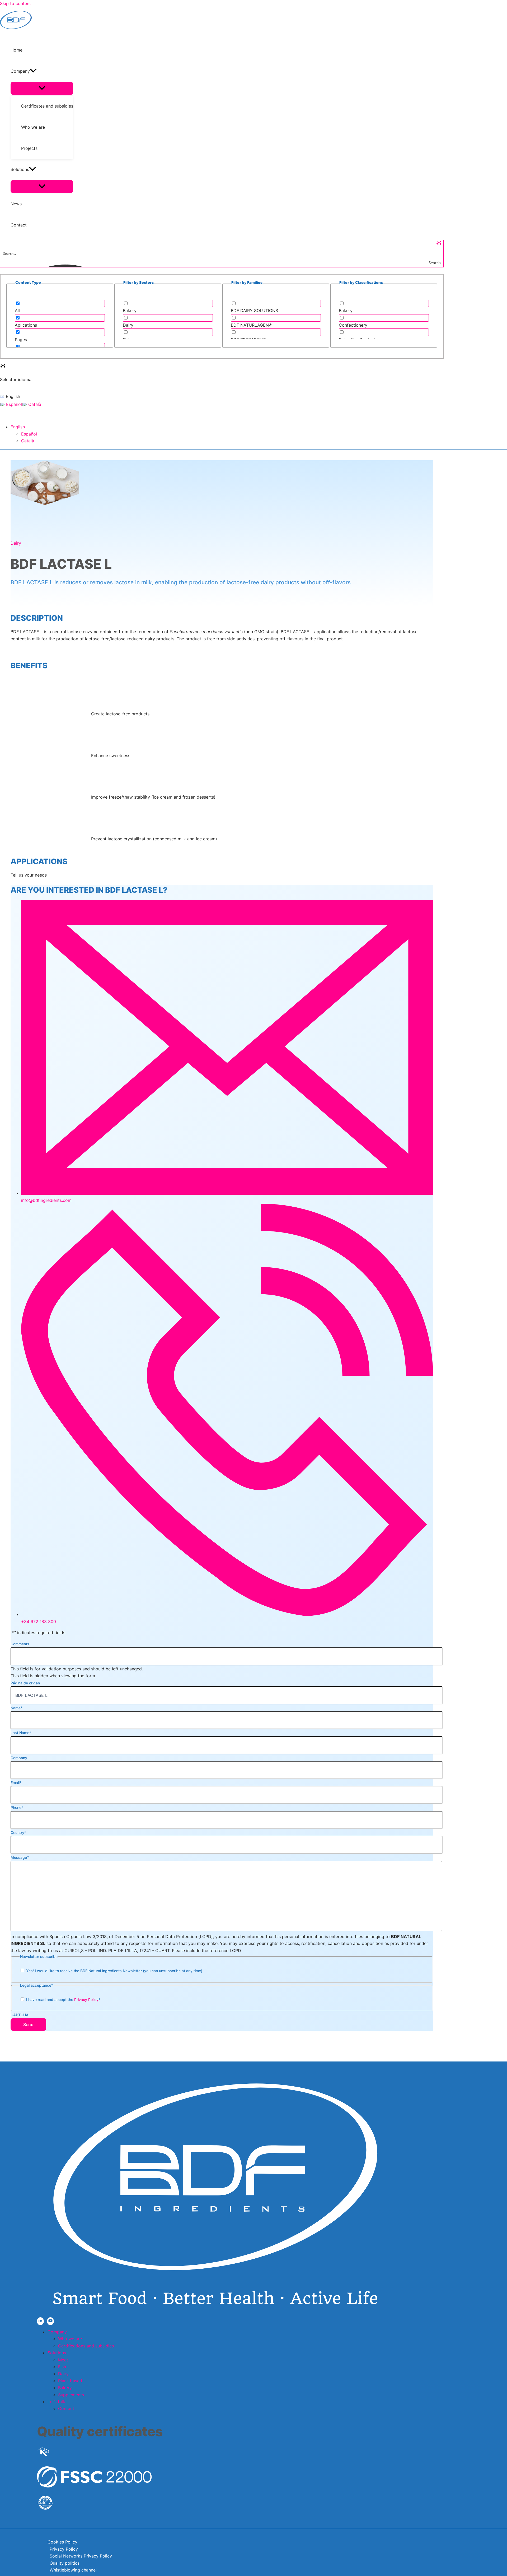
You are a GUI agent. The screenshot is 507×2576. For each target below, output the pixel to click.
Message (20, 1857)
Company (19, 1758)
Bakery (65, 2388)
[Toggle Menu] (42, 88)
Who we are (70, 2339)
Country (18, 1833)
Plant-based (70, 2381)
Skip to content (15, 3)
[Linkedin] (40, 2321)
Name (17, 1708)
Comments (20, 1644)
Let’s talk (56, 2402)
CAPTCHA (20, 2015)
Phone (17, 1807)
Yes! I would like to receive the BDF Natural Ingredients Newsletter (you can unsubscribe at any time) (114, 1971)
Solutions (57, 2353)
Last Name (21, 1733)
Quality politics (65, 2563)
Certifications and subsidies (86, 2346)
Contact (66, 2408)
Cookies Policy (62, 2542)
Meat (63, 2360)
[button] (33, 71)
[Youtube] (50, 2321)
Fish (62, 2367)
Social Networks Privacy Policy (81, 2556)
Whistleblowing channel (73, 2570)
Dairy (16, 543)
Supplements (71, 2395)
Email (16, 1783)
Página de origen (25, 1683)
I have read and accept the (63, 2000)
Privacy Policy (86, 2000)
